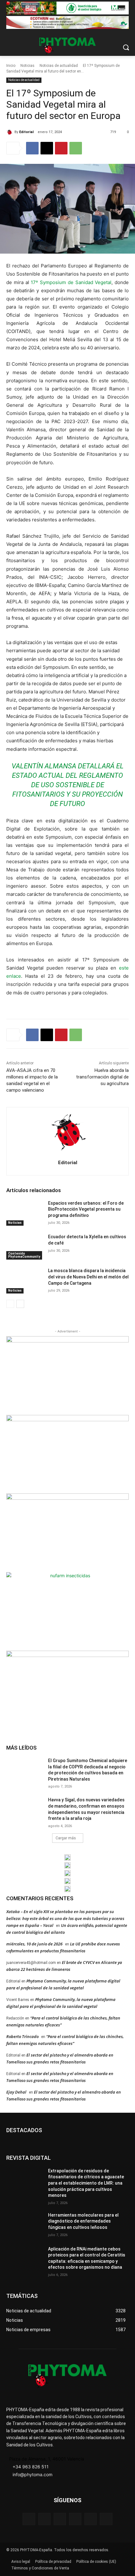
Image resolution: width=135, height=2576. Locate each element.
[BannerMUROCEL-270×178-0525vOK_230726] (67, 1881)
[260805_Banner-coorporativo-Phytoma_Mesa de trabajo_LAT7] (67, 1865)
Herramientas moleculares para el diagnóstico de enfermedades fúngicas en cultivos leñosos (83, 2221)
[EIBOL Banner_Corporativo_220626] (67, 1873)
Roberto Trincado (22, 2036)
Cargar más (66, 1838)
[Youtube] (106, 2519)
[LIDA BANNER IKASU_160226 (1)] (67, 1689)
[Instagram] (60, 2519)
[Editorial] (10, 132)
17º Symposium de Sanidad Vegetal (71, 282)
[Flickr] (44, 2519)
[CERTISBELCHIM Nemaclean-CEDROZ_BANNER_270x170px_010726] (67, 1375)
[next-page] (20, 1304)
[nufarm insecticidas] (67, 1611)
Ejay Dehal (16, 2092)
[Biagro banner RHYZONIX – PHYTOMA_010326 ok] (67, 1889)
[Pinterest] (61, 148)
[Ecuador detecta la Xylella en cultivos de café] (25, 1247)
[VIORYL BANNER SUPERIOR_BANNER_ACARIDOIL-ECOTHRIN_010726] (67, 22)
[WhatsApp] (76, 148)
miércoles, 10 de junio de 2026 (34, 1944)
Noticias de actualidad (59, 66)
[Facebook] (32, 148)
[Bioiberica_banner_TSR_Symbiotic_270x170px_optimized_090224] (67, 1454)
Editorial (26, 132)
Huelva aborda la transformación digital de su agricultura (102, 1077)
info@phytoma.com (32, 2474)
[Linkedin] (75, 2519)
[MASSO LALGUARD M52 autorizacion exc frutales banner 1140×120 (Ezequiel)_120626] (67, 8)
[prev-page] (10, 1304)
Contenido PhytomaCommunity (24, 1255)
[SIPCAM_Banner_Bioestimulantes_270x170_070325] (67, 1532)
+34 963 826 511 (31, 2467)
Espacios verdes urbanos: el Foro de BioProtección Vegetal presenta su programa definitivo (86, 1209)
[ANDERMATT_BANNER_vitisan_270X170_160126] (67, 1858)
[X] (47, 148)
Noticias (27, 66)
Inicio (11, 66)
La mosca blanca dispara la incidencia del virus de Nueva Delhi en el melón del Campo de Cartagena (88, 1277)
